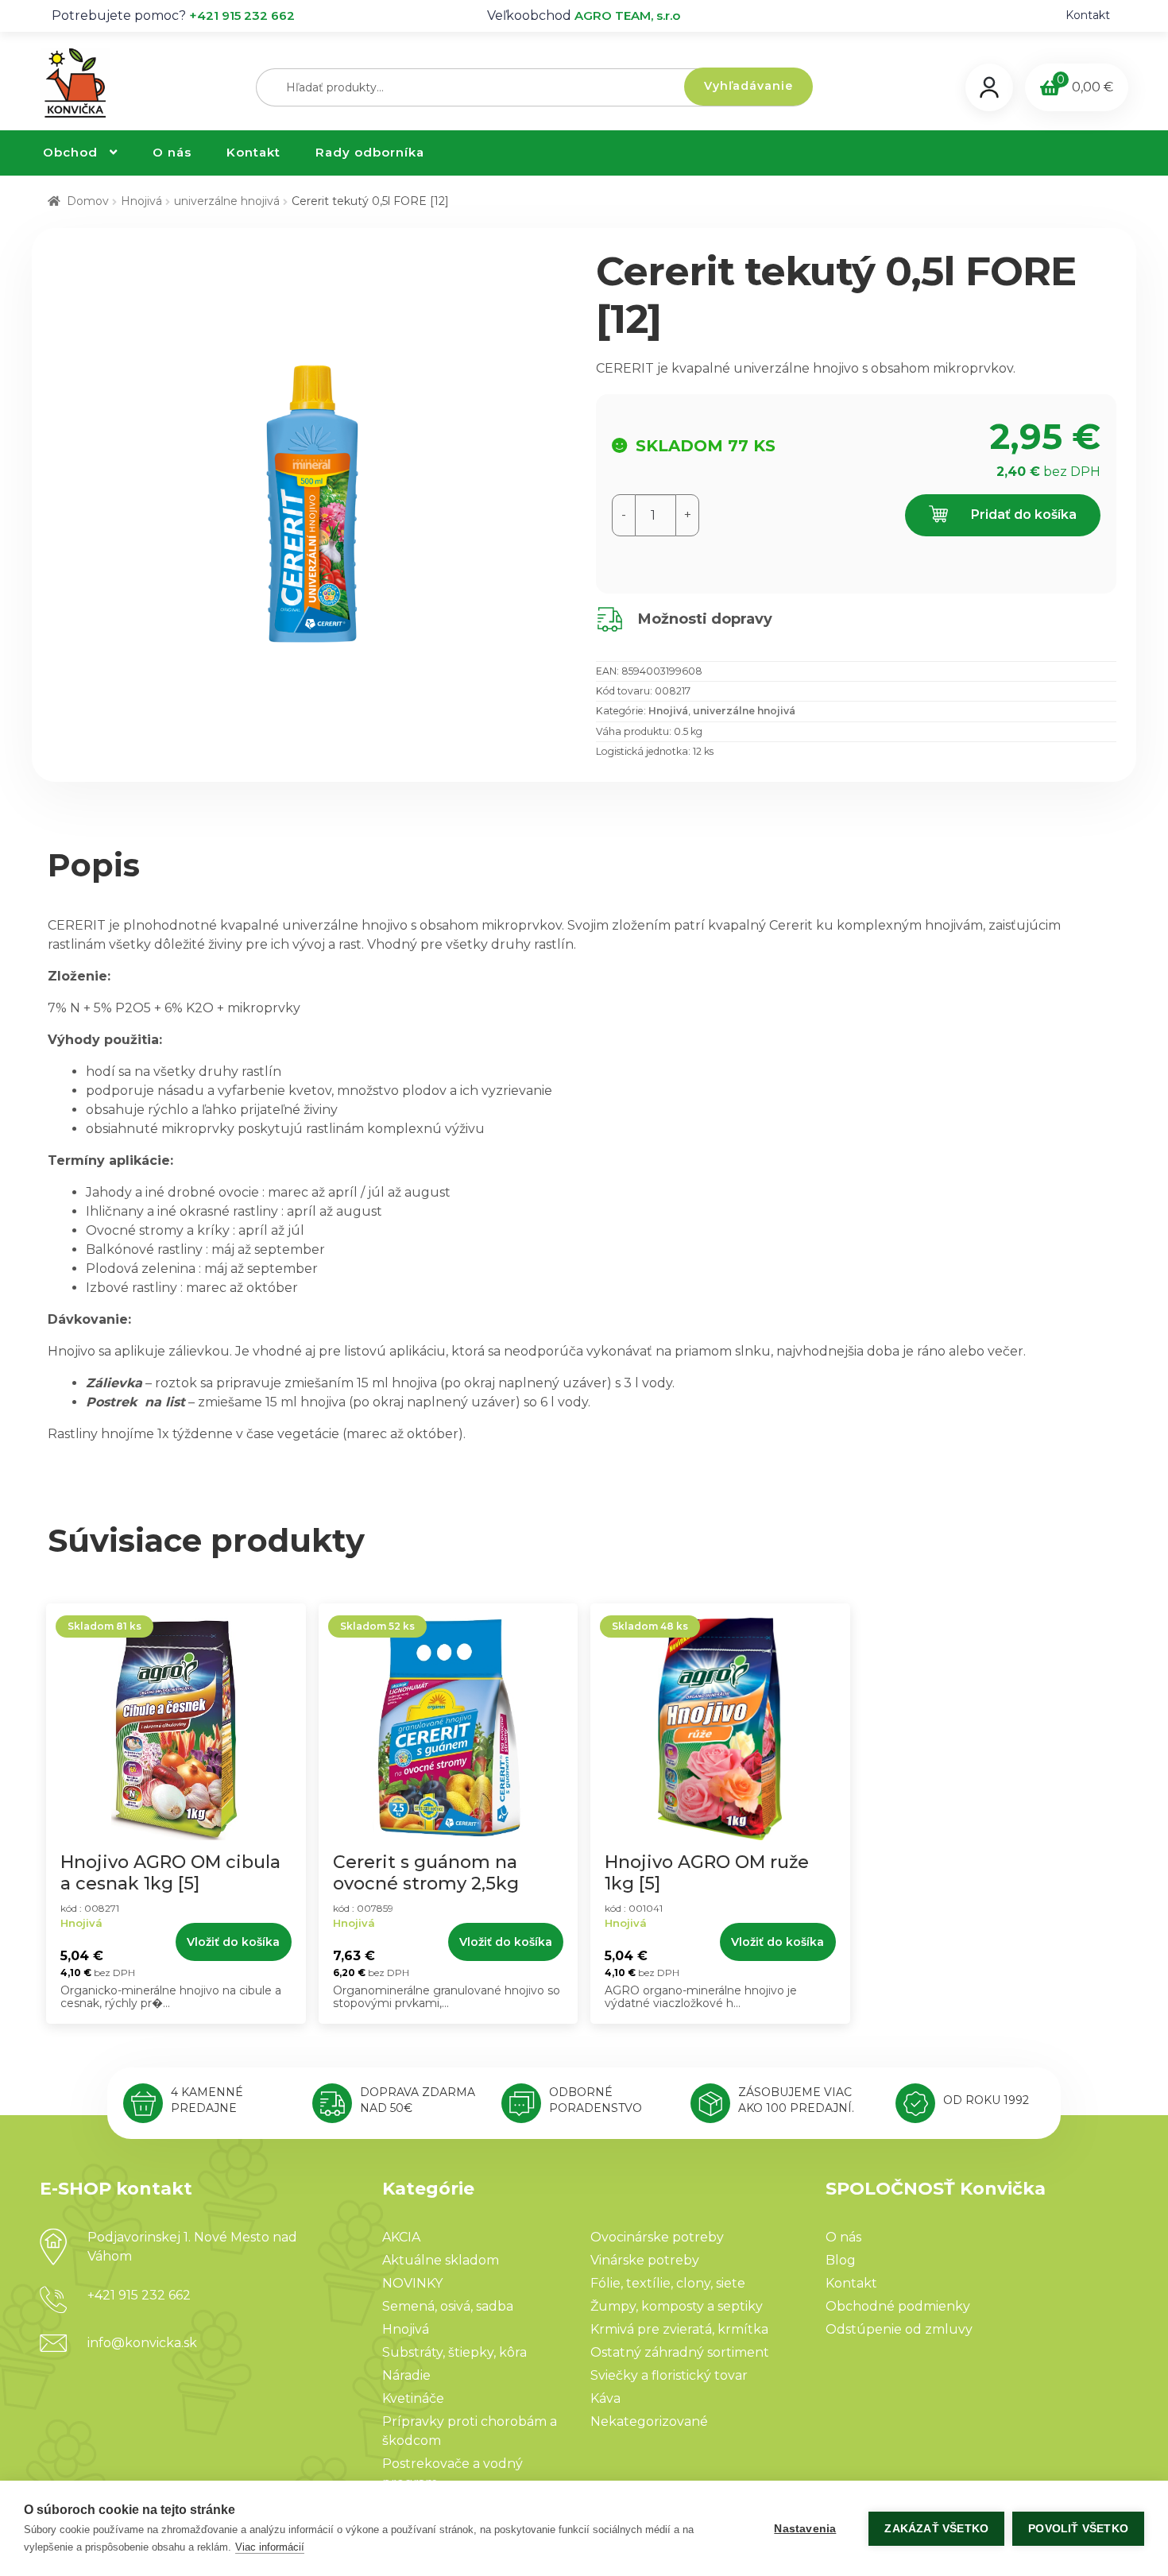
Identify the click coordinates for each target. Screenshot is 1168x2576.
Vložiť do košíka (233, 1942)
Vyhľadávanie (748, 86)
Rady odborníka (370, 152)
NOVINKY (412, 2283)
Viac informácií (270, 2547)
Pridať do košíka (1022, 514)
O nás (172, 152)
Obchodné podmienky (898, 2306)
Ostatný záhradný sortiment (680, 2352)
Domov (88, 201)
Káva (605, 2398)
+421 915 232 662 (242, 15)
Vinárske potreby (645, 2260)
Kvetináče (413, 2398)
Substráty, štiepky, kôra (454, 2352)
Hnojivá (141, 201)
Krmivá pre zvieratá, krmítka (679, 2329)
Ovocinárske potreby (657, 2237)
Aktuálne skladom (441, 2260)
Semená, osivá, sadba (448, 2306)
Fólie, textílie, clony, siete (668, 2283)
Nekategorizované (649, 2421)
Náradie (406, 2375)
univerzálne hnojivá (227, 201)
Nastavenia (805, 2529)
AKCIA (401, 2237)
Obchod (70, 152)
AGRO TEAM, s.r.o (627, 15)
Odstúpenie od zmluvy (899, 2329)
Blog (841, 2260)
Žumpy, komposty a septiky (677, 2306)
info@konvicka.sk (142, 2343)
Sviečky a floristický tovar (669, 2375)
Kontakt (1088, 15)
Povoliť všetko (1078, 2529)
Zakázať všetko (936, 2529)
